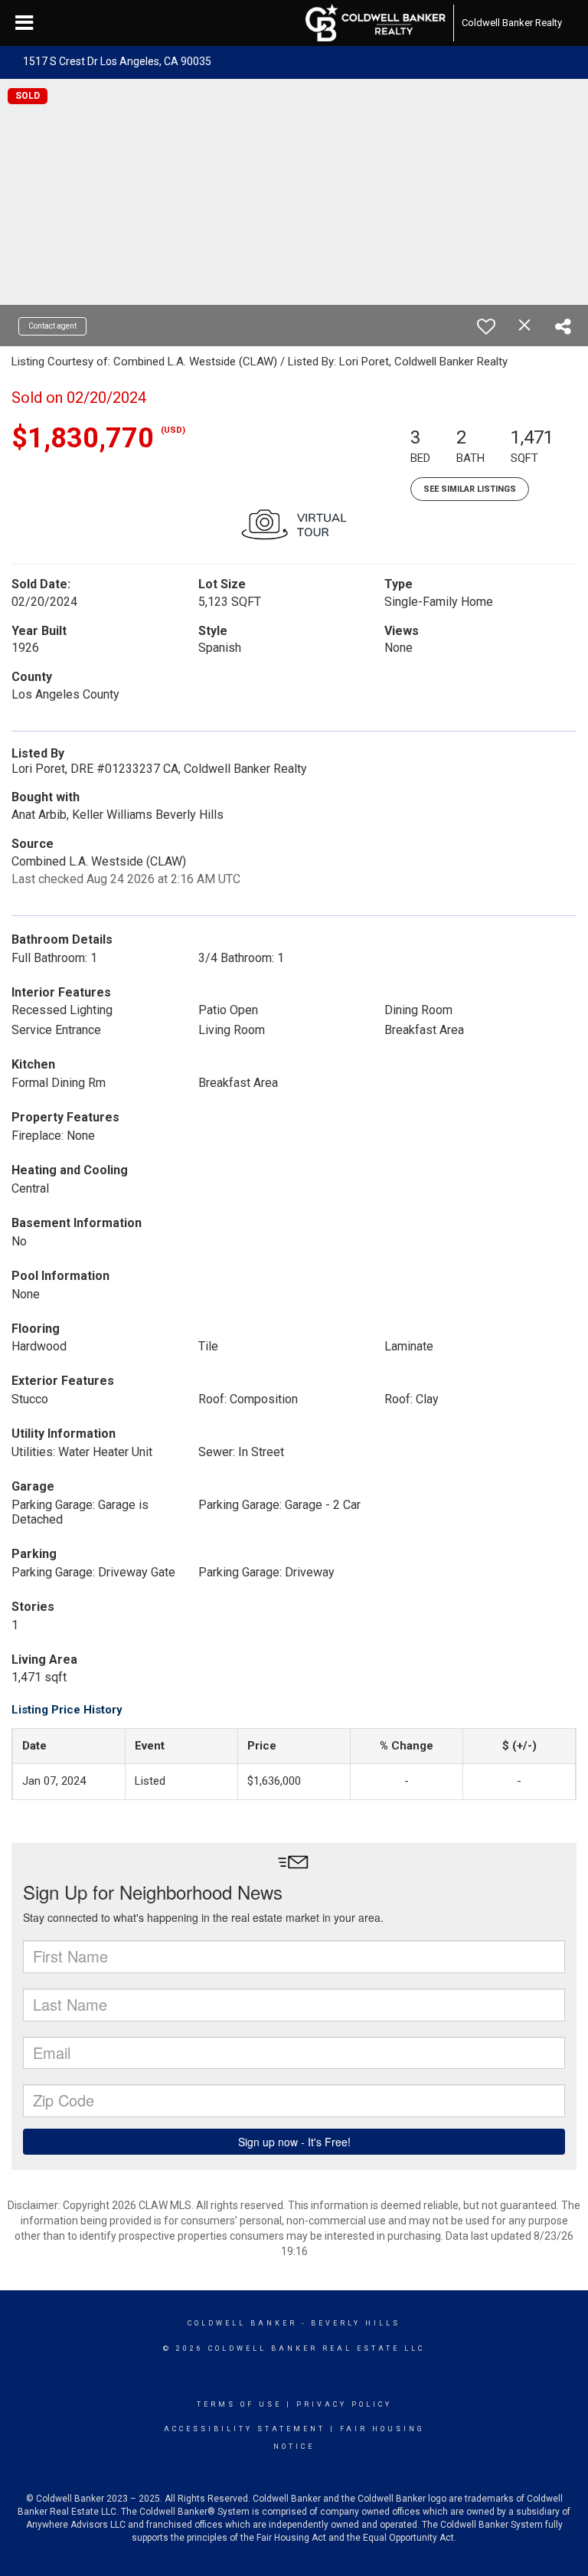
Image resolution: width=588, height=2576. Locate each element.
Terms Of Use (239, 2404)
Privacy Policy (344, 2404)
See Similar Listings (470, 489)
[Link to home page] (376, 23)
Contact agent (52, 326)
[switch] (486, 326)
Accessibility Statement (245, 2429)
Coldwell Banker (242, 2323)
